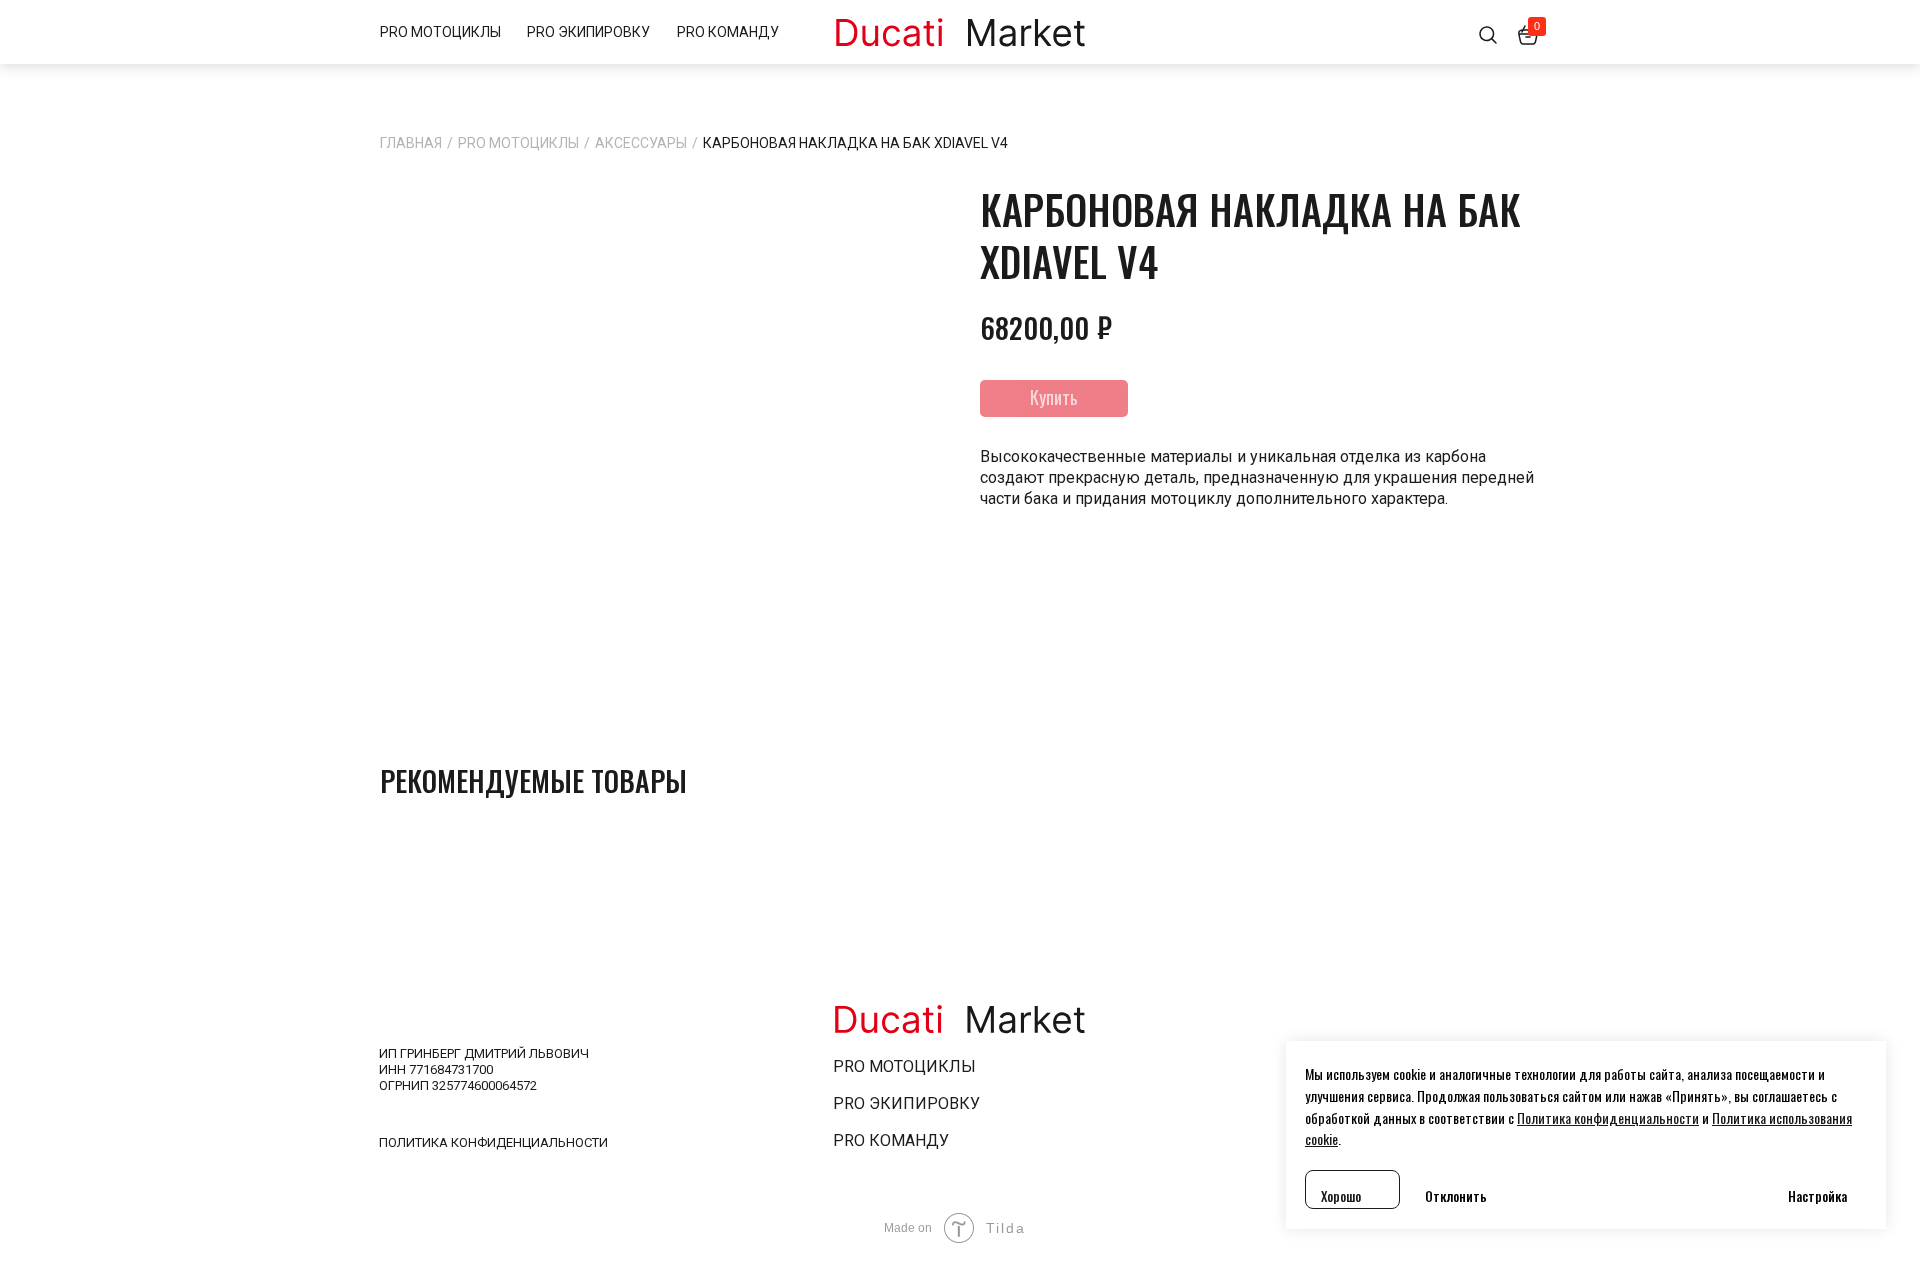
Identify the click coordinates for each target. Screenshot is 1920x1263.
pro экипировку (906, 1103)
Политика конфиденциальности (493, 1142)
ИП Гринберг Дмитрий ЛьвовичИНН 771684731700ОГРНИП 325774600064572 (484, 1069)
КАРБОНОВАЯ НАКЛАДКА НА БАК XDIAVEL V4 (855, 143)
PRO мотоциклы (904, 1066)
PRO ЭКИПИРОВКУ (588, 32)
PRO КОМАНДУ (728, 32)
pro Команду (891, 1140)
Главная (411, 143)
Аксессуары (641, 143)
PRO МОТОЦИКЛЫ (440, 32)
